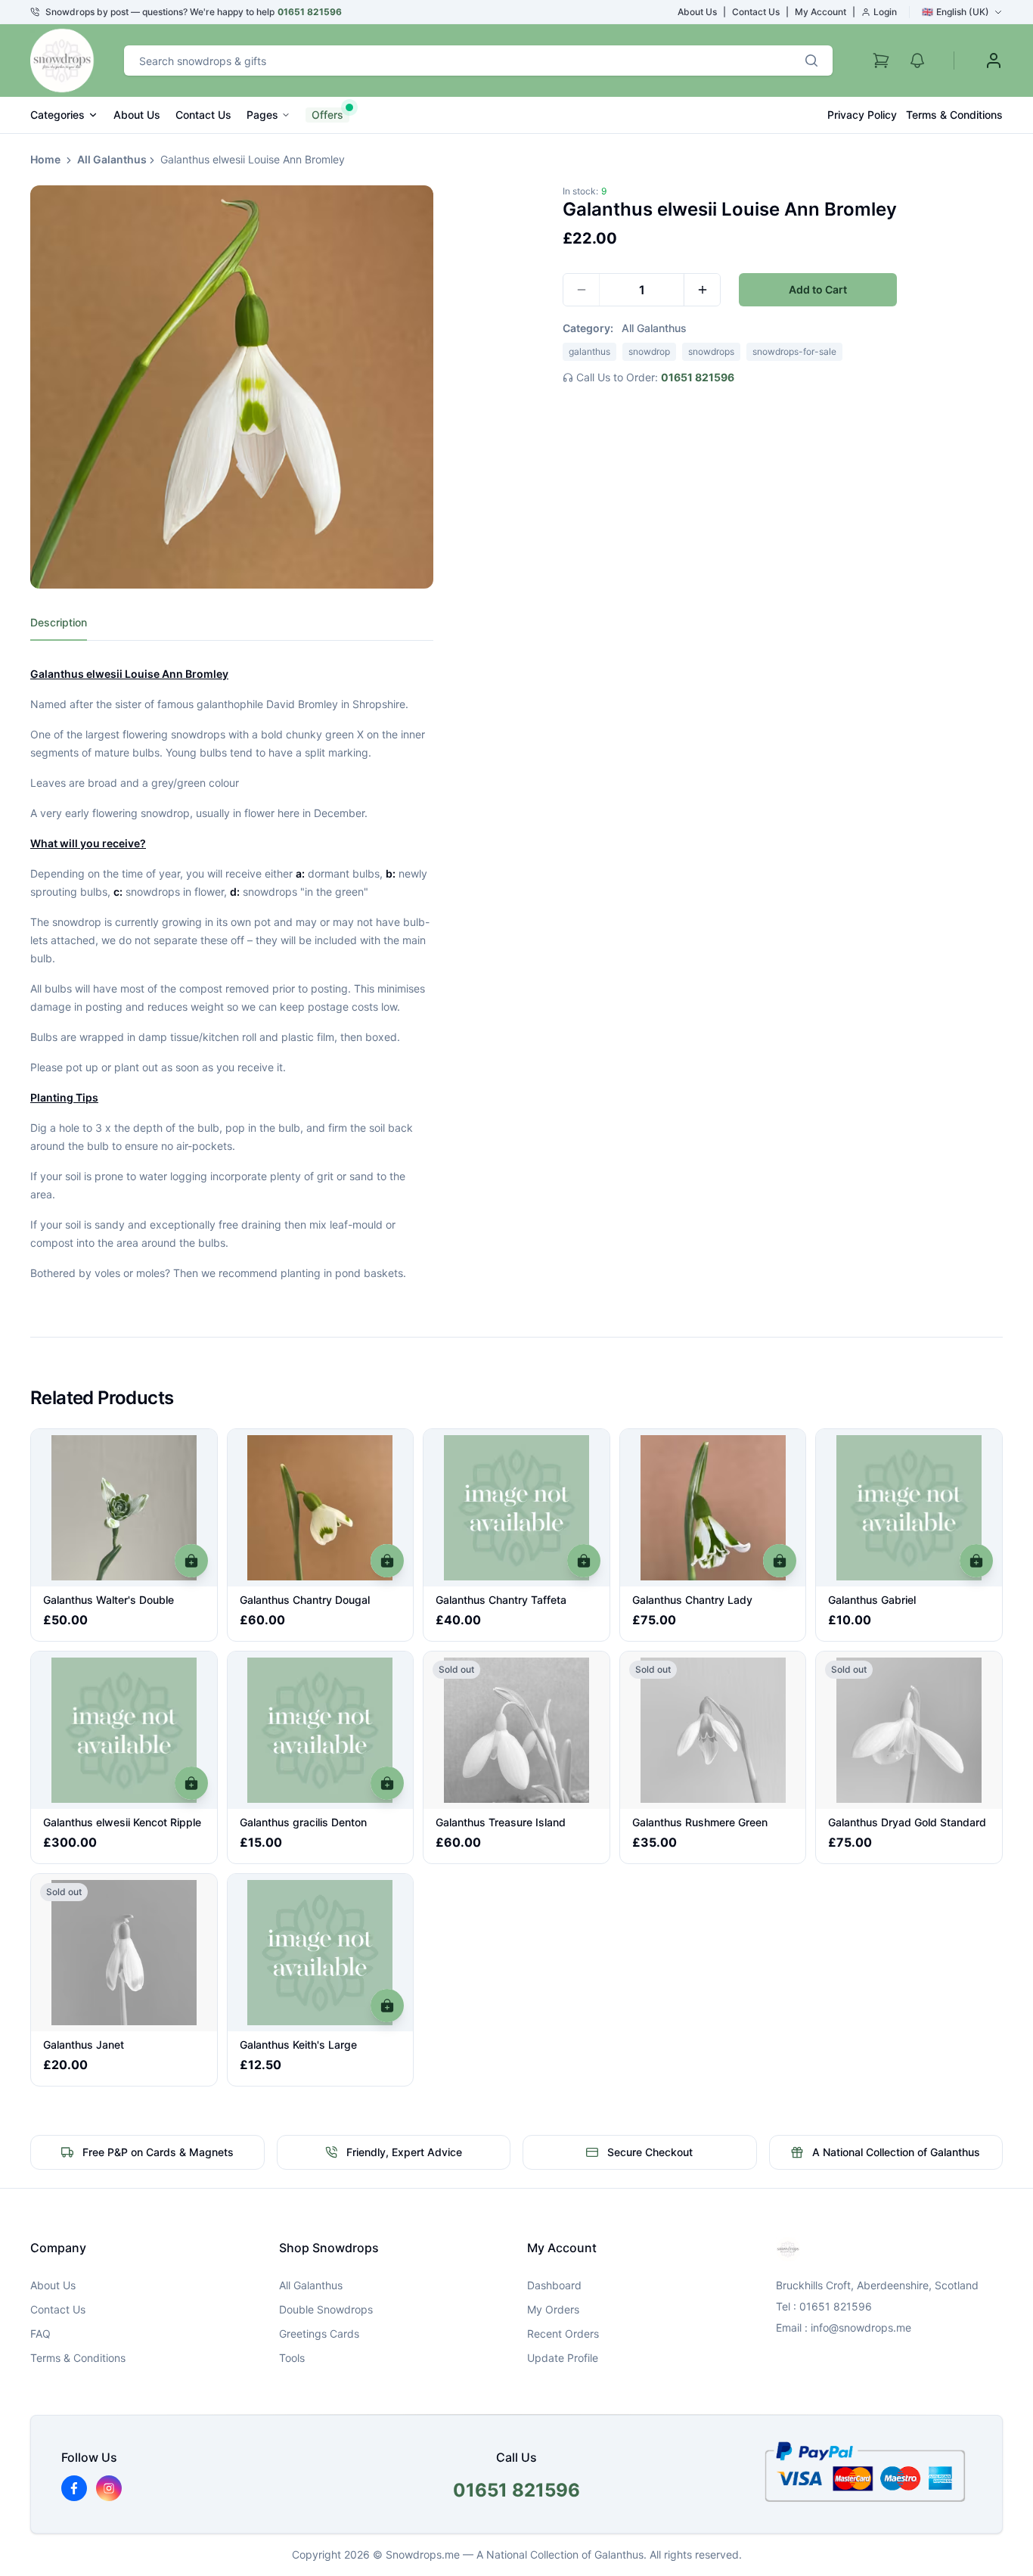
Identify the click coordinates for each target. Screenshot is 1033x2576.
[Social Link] (74, 2488)
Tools (292, 2358)
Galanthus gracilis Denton (303, 1822)
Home (45, 159)
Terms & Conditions (954, 115)
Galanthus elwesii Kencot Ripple (122, 1822)
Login (885, 12)
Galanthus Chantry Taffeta (501, 1600)
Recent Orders (563, 2334)
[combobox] (457, 61)
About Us (697, 12)
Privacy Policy (862, 115)
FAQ (40, 2334)
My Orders (553, 2309)
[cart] (191, 1561)
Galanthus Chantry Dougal (305, 1600)
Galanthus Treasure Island (501, 1822)
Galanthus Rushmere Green (700, 1822)
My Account (821, 12)
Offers (327, 115)
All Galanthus (112, 159)
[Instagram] (109, 2488)
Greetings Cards (319, 2334)
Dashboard (554, 2285)
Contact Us (756, 12)
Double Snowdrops (326, 2309)
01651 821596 (310, 12)
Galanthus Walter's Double (109, 1600)
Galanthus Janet (84, 2045)
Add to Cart (818, 289)
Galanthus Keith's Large (298, 2045)
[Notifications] (917, 61)
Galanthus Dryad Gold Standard (907, 1822)
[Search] (811, 61)
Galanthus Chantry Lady (692, 1600)
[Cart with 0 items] (881, 61)
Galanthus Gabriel (872, 1600)
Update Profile (563, 2358)
